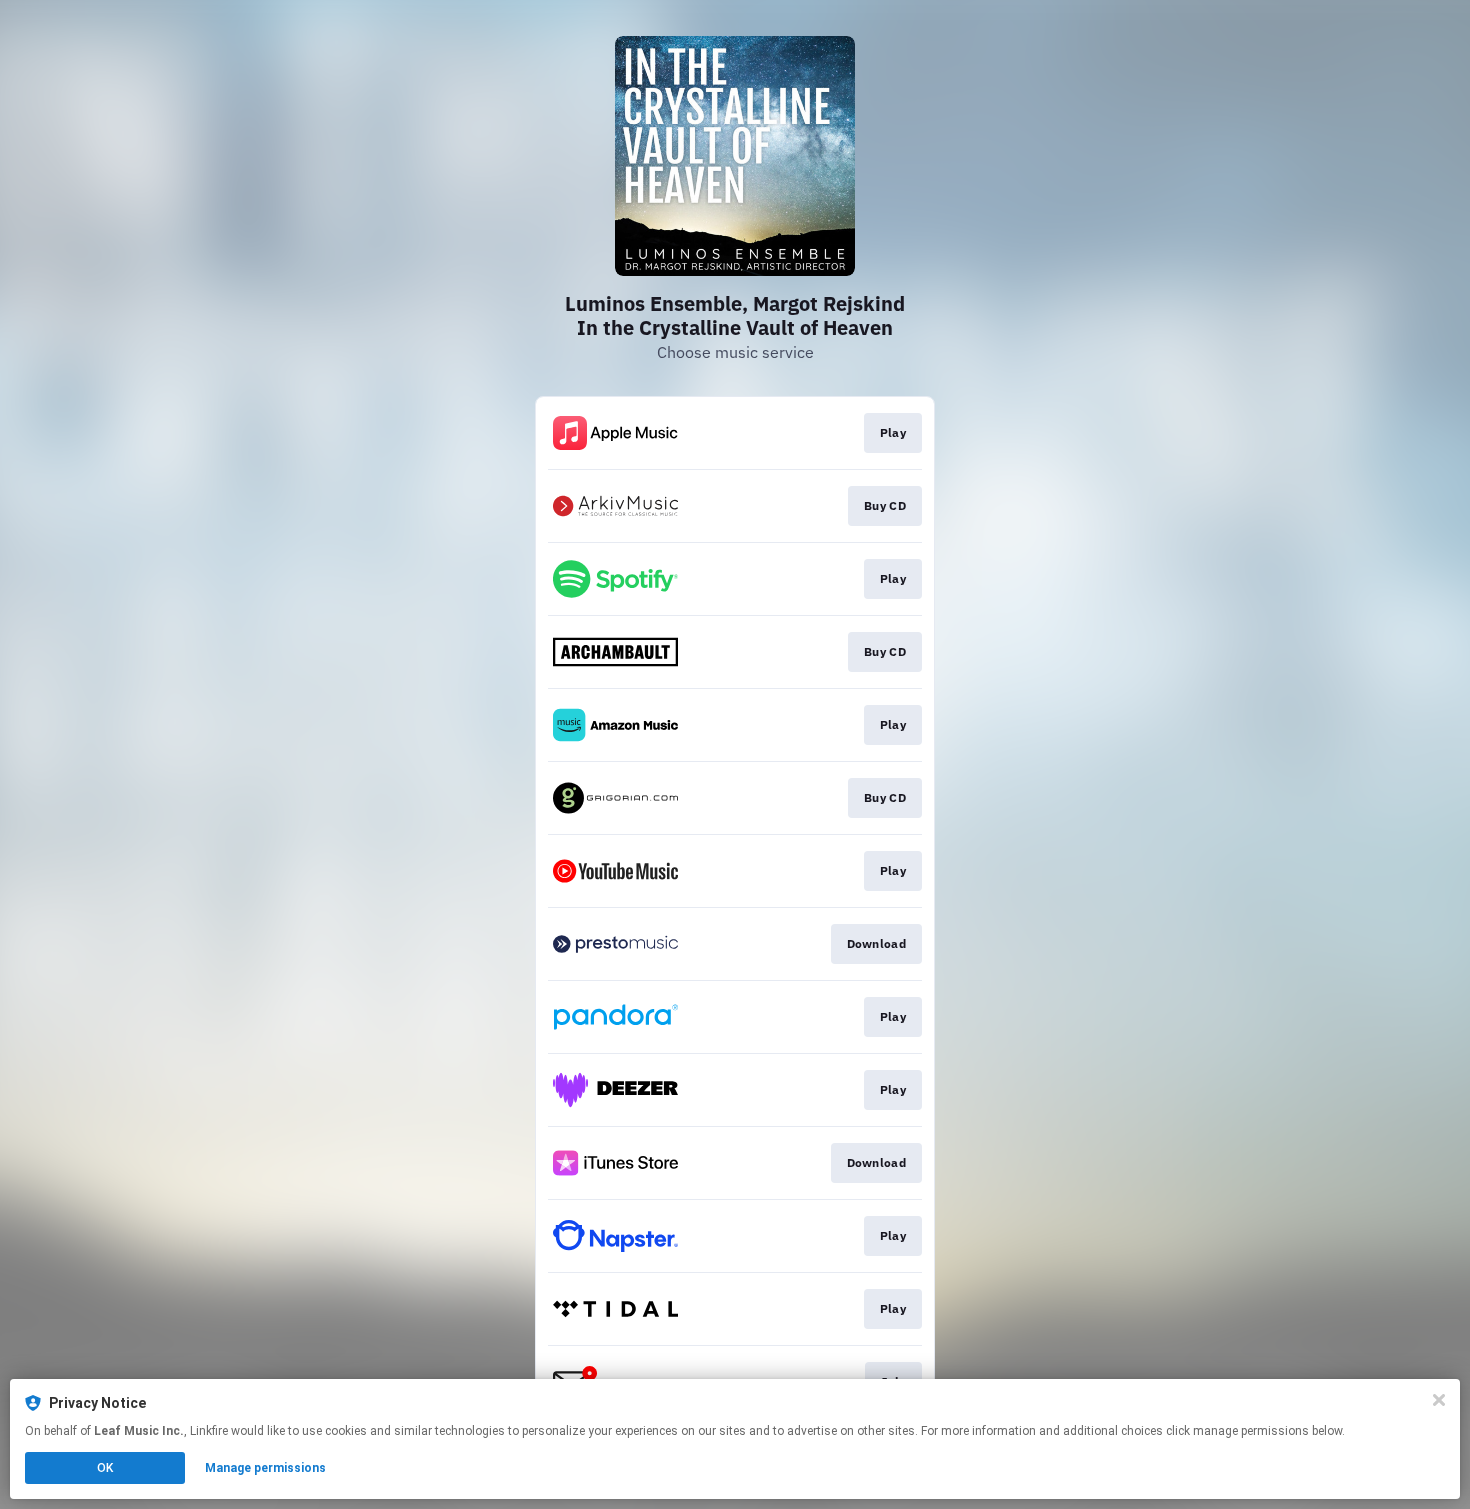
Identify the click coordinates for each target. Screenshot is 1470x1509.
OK (105, 1468)
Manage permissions (265, 1468)
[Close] (1439, 1400)
